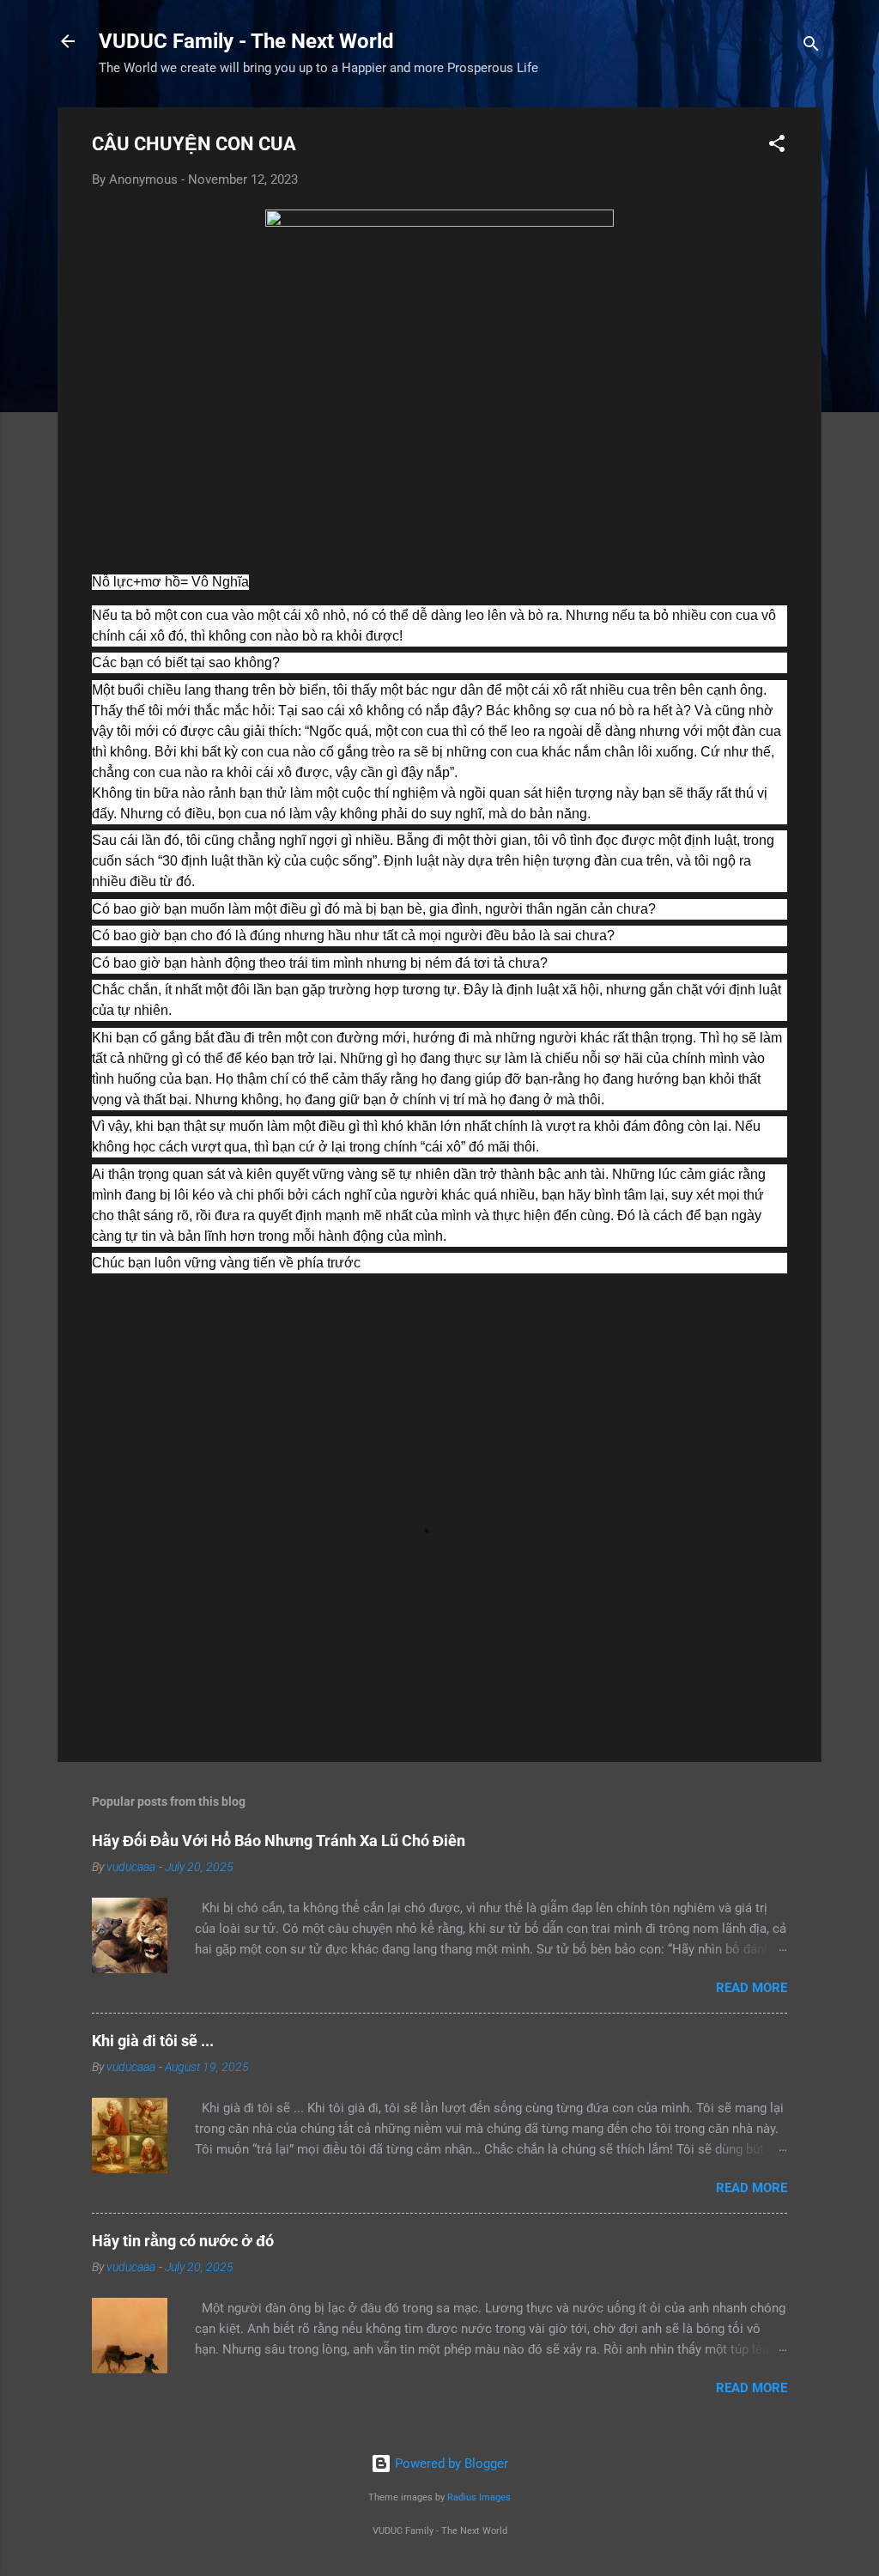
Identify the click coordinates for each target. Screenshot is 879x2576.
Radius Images (479, 2497)
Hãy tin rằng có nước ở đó (183, 2241)
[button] (777, 146)
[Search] (811, 47)
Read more (752, 1988)
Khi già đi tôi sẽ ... (153, 2041)
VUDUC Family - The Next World (246, 41)
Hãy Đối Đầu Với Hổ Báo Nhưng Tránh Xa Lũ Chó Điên (279, 1841)
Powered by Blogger (450, 2464)
